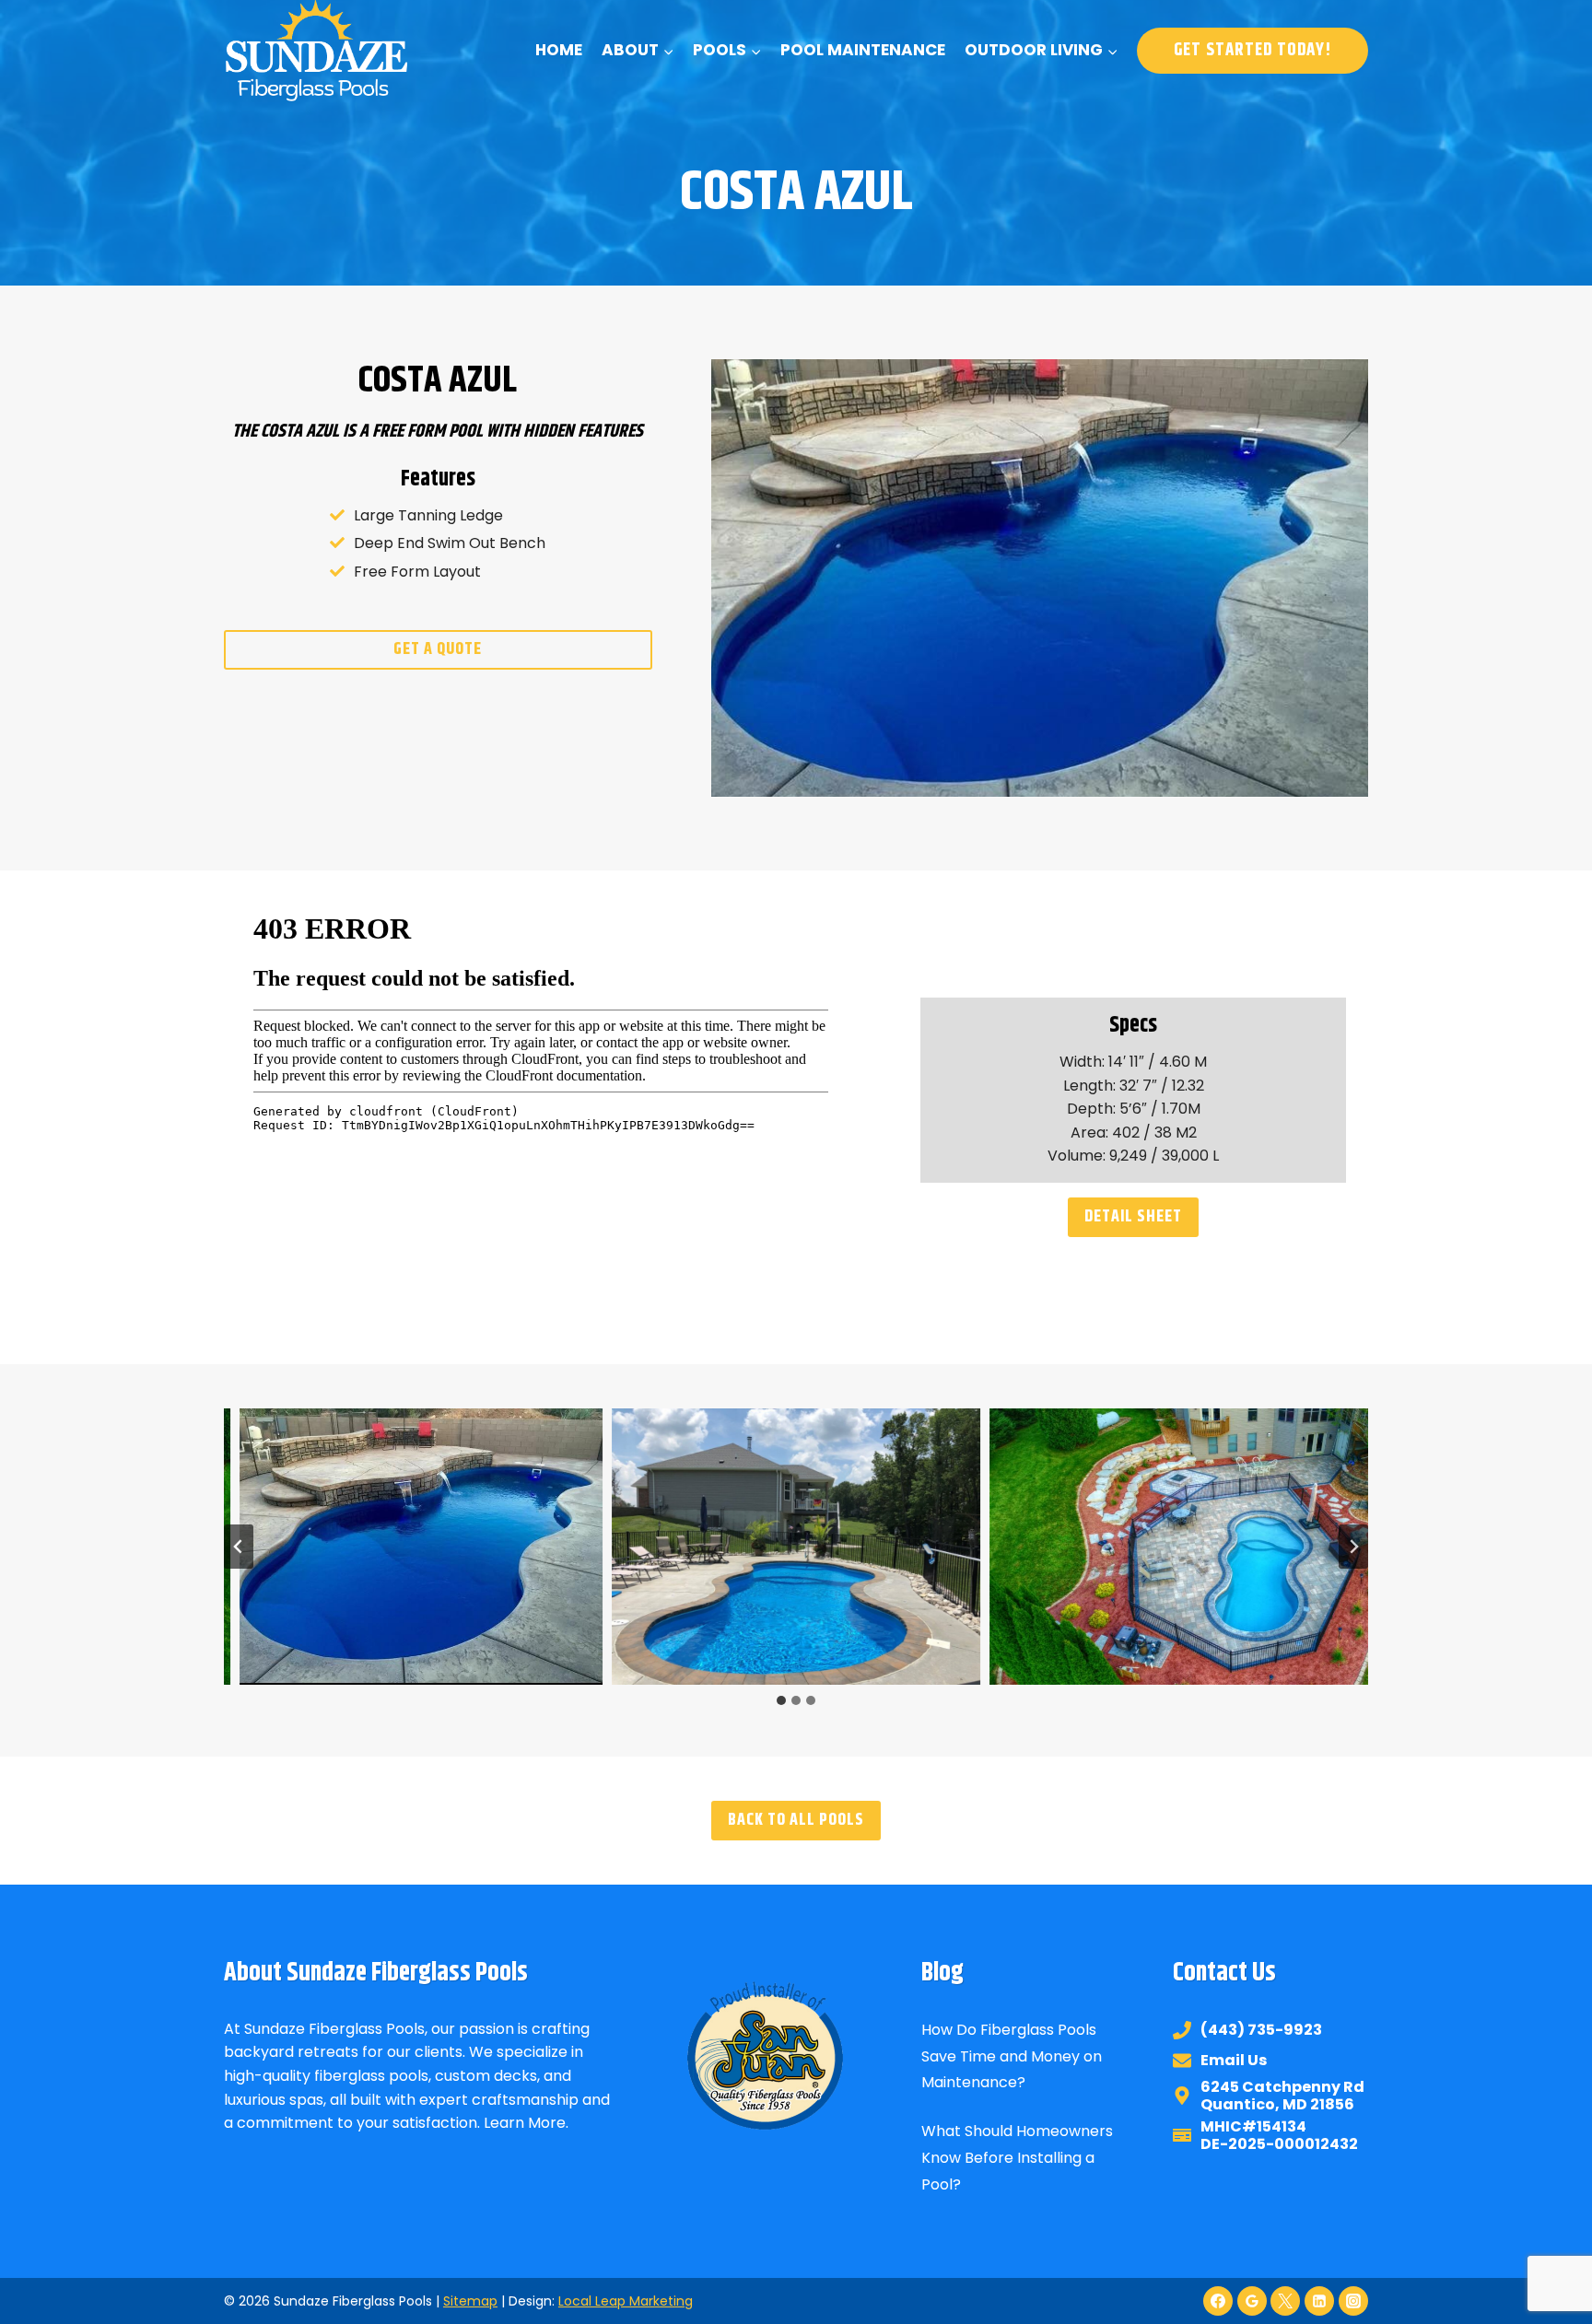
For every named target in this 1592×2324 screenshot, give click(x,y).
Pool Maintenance (863, 50)
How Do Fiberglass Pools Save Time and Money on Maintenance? (1012, 2056)
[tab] (781, 1700)
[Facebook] (1218, 2301)
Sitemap (470, 2301)
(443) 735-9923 (1261, 2030)
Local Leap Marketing (626, 2301)
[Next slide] (1353, 1547)
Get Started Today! (1253, 50)
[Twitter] (1285, 2301)
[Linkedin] (1319, 2301)
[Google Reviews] (1252, 2301)
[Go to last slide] (239, 1547)
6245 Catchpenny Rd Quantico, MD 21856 (1282, 2096)
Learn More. (526, 2123)
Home (559, 50)
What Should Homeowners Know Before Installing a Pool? (1017, 2158)
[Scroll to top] (1544, 2248)
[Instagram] (1353, 2301)
